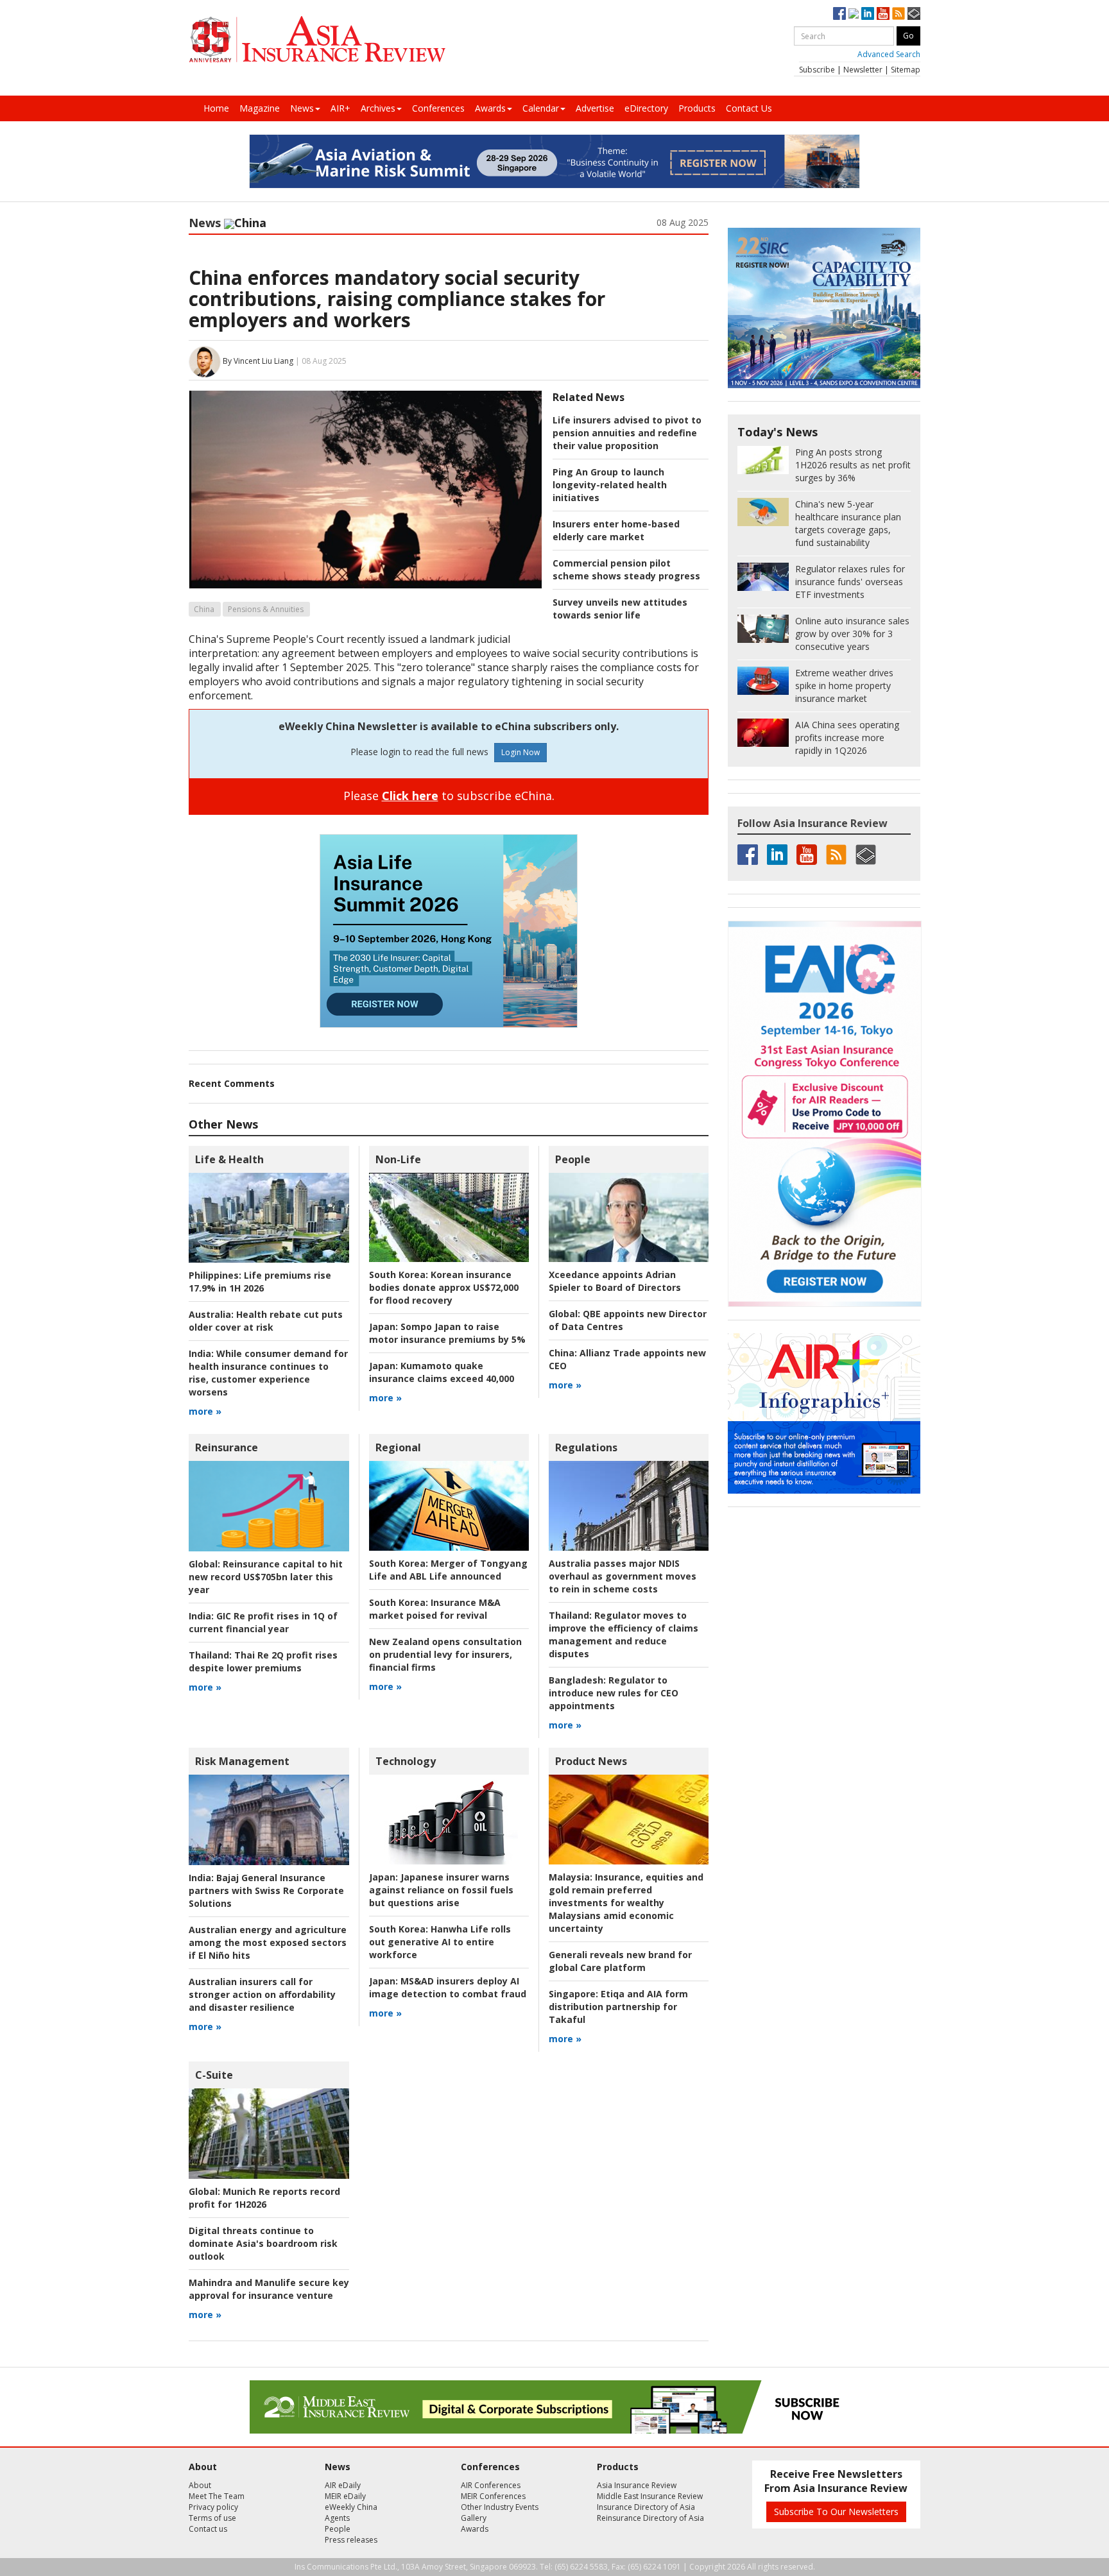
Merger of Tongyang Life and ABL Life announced (448, 1570)
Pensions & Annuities (266, 609)
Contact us (208, 2529)
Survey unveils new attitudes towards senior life (620, 609)
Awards (490, 108)
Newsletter (863, 70)
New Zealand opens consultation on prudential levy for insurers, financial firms (445, 1654)
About (200, 2485)
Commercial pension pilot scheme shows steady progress (626, 569)
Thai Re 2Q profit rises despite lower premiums (263, 1661)
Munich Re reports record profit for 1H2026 (264, 2198)
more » (205, 1411)
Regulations (586, 1447)
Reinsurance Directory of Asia (650, 2518)
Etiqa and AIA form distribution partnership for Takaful (618, 2007)
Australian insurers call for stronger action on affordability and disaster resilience (262, 1994)
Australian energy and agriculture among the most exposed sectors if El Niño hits (268, 1942)
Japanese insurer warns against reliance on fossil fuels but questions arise (441, 1890)
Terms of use (212, 2518)
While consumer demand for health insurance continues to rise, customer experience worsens (268, 1373)
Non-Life (398, 1159)
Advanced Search (889, 54)
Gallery (474, 2518)
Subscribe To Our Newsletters (836, 2512)
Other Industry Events (500, 2507)
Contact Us (749, 108)
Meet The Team (217, 2496)
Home (216, 108)
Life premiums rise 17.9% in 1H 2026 (260, 1282)
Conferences (438, 108)
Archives (378, 108)
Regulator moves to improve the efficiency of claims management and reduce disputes (623, 1634)
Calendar (541, 108)
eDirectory (646, 108)
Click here (410, 796)
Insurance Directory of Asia (646, 2507)
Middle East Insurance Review (650, 2496)
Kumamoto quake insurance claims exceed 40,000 (442, 1372)
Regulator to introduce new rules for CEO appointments (614, 1693)
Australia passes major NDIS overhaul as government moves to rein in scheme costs (623, 1576)
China (204, 609)
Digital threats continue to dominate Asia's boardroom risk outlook (263, 2243)
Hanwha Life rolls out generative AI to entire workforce (440, 1942)
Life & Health (229, 1159)
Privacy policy (213, 2507)
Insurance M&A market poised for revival (435, 1609)
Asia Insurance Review (637, 2485)
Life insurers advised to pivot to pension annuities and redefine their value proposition (627, 433)
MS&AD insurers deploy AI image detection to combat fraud (448, 1987)
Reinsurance (227, 1447)
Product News (591, 1761)
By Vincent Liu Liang (258, 361)
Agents (337, 2518)
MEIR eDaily (345, 2496)
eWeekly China (351, 2507)
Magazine (260, 108)
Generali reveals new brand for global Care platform (620, 1961)
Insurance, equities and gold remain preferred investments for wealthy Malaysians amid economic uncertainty (626, 1903)
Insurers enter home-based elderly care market (616, 530)
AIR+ (340, 108)
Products (697, 108)
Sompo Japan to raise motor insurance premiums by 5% (447, 1333)
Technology (406, 1761)
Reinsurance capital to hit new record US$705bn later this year (266, 1577)
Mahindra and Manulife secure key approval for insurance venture (269, 2289)
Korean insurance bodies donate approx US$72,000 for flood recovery (444, 1287)
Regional (398, 1447)
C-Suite (214, 2075)
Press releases (351, 2540)
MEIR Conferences (493, 2496)
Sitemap (906, 70)
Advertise (595, 108)
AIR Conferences (491, 2485)
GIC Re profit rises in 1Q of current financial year (263, 1622)
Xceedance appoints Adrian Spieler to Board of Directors (615, 1281)
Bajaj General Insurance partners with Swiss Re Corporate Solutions (266, 1890)
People (573, 1159)
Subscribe (817, 70)
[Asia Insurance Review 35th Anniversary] (317, 39)
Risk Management (242, 1761)
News (302, 108)
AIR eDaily (343, 2485)
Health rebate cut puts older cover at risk (266, 1321)
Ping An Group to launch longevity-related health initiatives (610, 485)
